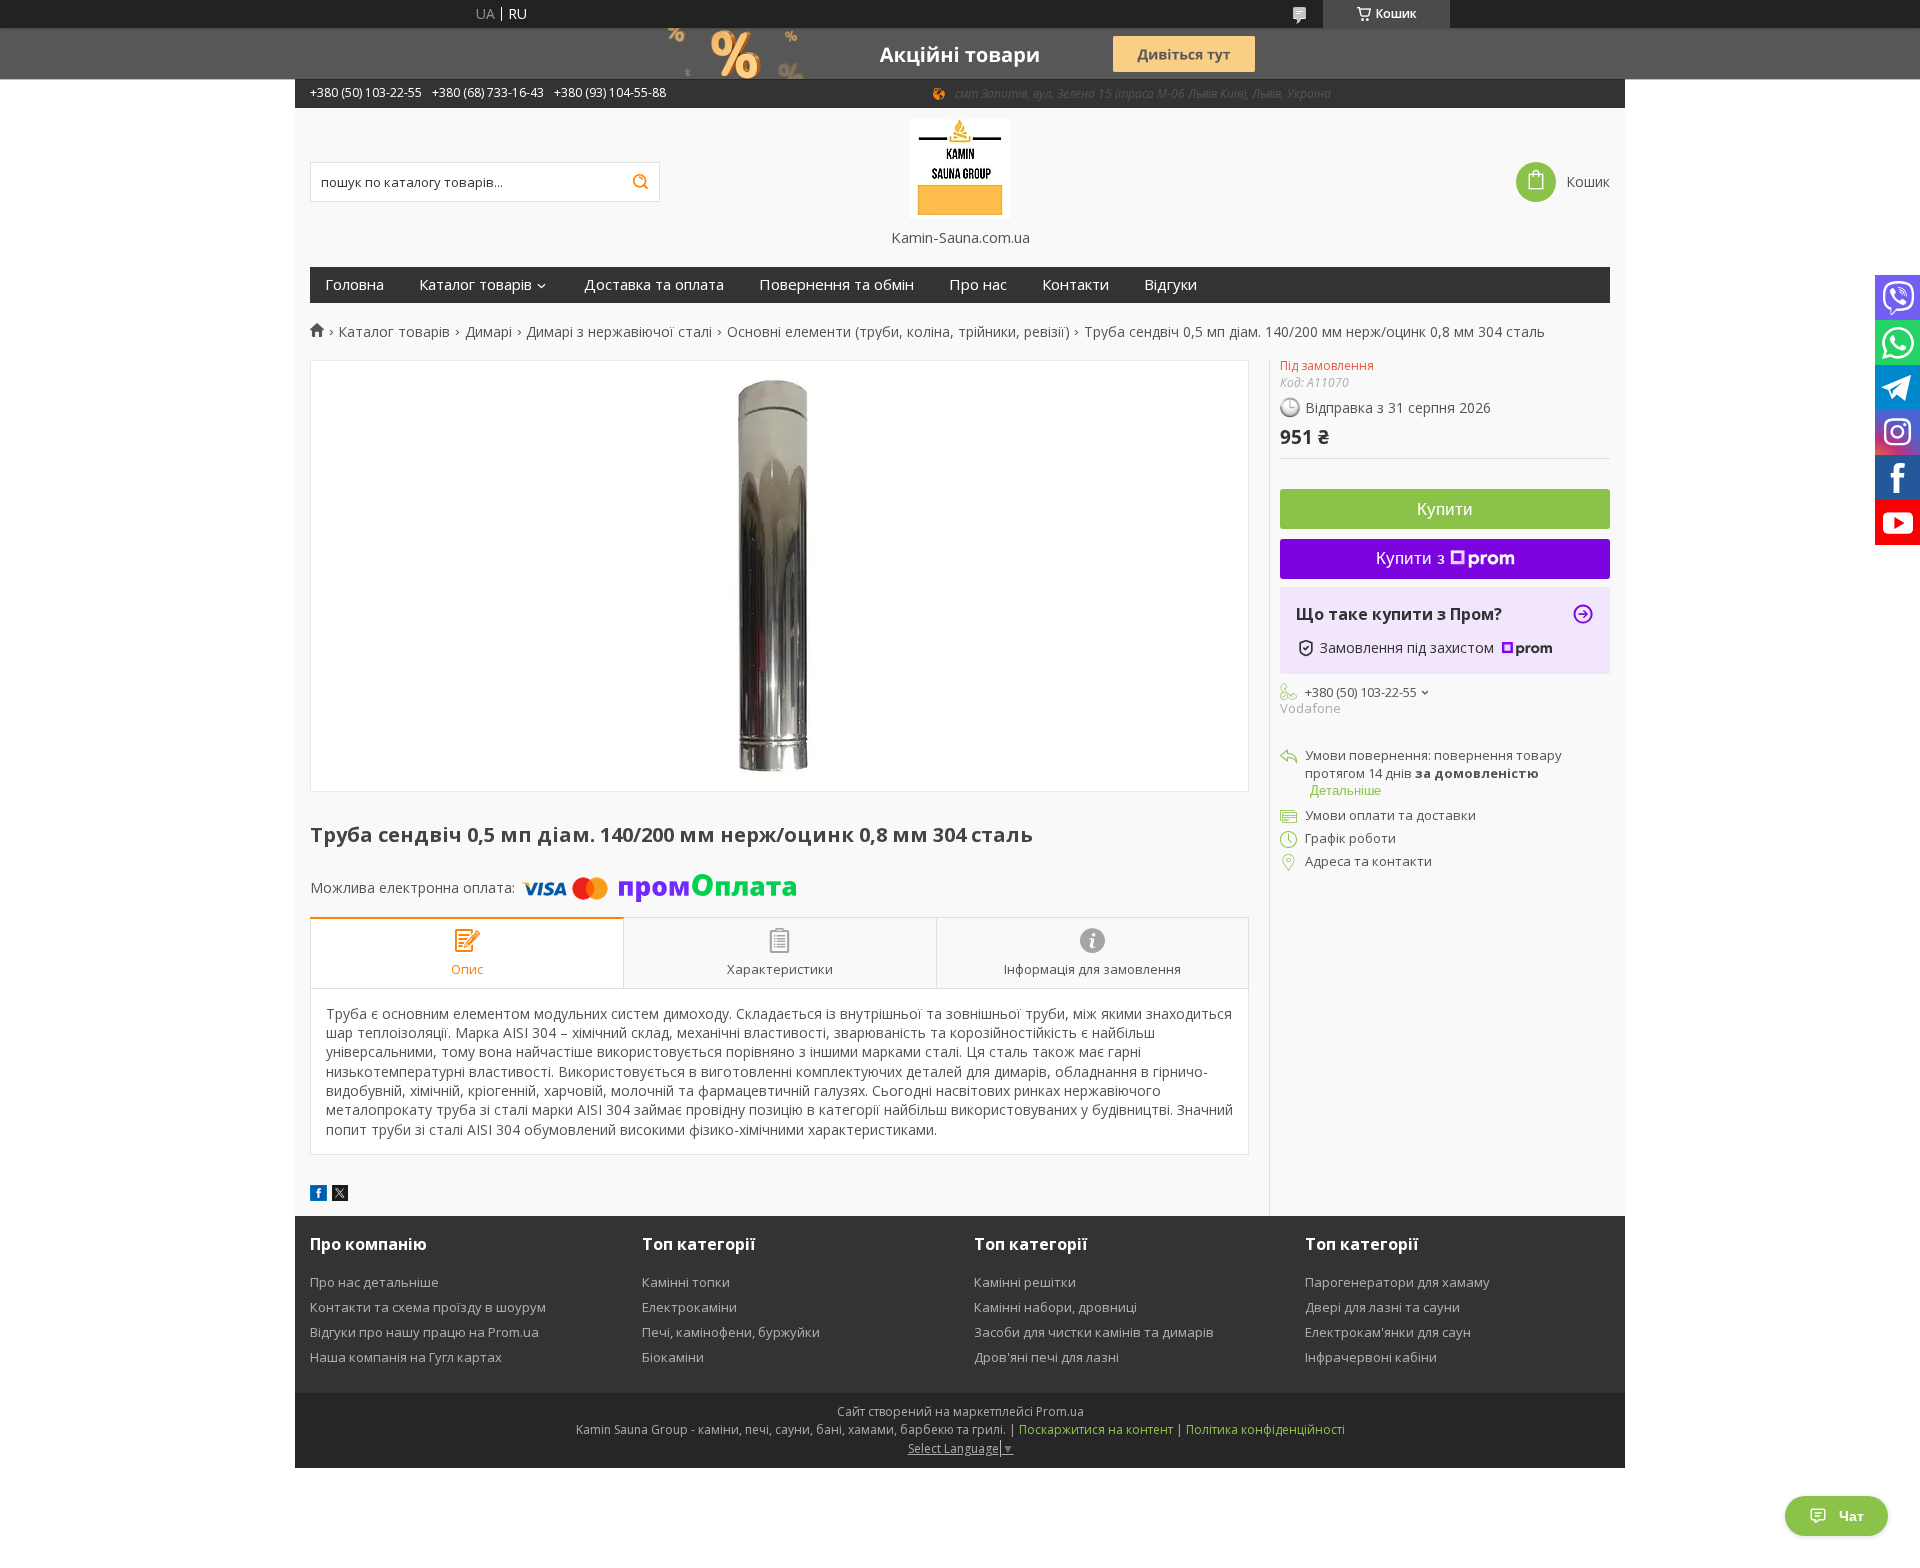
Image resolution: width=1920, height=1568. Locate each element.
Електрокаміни (689, 1307)
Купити (1445, 509)
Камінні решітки (1025, 1282)
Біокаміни (673, 1357)
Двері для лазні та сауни (1382, 1307)
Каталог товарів (475, 284)
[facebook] (318, 1195)
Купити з (1410, 558)
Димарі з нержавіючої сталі (619, 332)
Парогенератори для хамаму (1397, 1282)
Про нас (978, 284)
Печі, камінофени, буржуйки (731, 1332)
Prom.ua (1060, 1411)
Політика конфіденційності (1265, 1429)
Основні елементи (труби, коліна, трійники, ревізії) (898, 332)
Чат (1851, 1516)
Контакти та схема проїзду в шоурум (428, 1307)
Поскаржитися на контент (1096, 1429)
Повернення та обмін (836, 284)
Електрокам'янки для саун (1388, 1332)
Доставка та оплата (654, 284)
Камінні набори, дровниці (1055, 1307)
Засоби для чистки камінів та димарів (1094, 1332)
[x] (340, 1195)
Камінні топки (686, 1282)
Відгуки (1170, 284)
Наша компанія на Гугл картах (406, 1357)
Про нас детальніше (374, 1282)
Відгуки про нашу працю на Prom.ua (424, 1332)
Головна (354, 284)
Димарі (488, 332)
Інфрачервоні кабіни (1371, 1357)
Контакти (1075, 284)
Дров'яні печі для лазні (1046, 1357)
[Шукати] (640, 182)
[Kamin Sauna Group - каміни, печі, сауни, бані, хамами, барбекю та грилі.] (960, 168)
